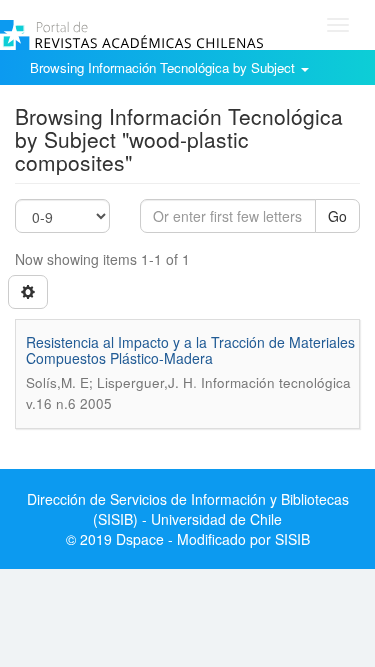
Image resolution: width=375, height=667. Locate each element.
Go (337, 216)
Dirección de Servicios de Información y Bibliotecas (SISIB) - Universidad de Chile (188, 509)
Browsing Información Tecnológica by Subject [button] (164, 67)
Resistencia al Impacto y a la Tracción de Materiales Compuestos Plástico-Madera (190, 349)
